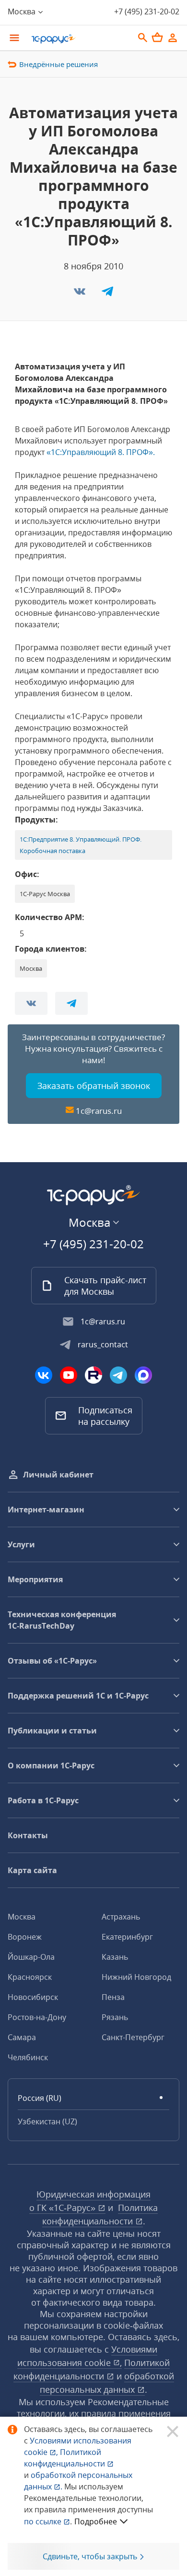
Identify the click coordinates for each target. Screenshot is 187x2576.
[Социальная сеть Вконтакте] (44, 1375)
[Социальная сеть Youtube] (69, 1375)
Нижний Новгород (136, 1977)
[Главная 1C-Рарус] (79, 39)
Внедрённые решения (58, 64)
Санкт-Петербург (133, 2037)
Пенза (113, 1997)
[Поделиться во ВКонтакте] (81, 294)
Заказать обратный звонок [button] (94, 1086)
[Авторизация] (173, 38)
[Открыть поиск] (143, 38)
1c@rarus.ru (99, 1111)
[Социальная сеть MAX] (143, 1375)
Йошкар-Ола (31, 1957)
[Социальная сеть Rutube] (93, 1375)
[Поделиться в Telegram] (107, 294)
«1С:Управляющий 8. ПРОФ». (101, 452)
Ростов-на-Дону (37, 2017)
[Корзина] (157, 37)
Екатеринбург (127, 1937)
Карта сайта (32, 1870)
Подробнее (96, 2521)
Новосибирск (33, 1997)
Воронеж (25, 1937)
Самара (22, 2037)
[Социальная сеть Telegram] (118, 1375)
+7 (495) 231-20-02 (147, 11)
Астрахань (121, 1917)
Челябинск (28, 2057)
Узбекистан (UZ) (47, 2121)
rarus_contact (103, 1344)
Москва (22, 1917)
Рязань (115, 2017)
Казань (115, 1957)
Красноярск (30, 1977)
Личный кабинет (58, 1475)
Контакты (28, 1835)
